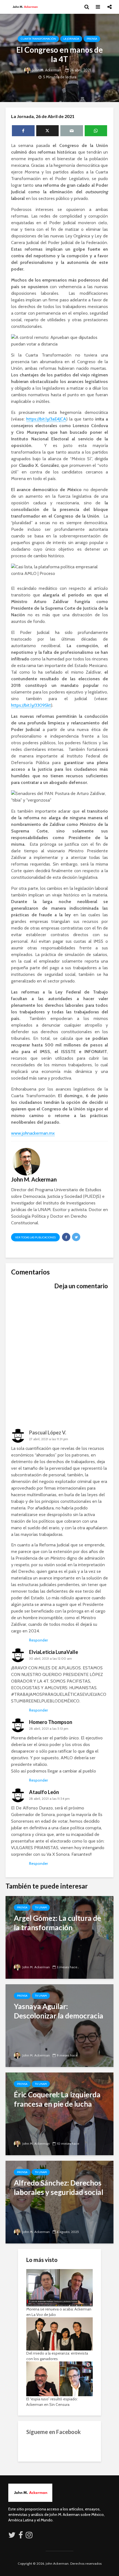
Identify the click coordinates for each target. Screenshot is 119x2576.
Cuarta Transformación (38, 39)
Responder (38, 1640)
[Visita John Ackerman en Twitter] (12, 2536)
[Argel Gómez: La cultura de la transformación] (59, 1937)
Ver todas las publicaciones (35, 1237)
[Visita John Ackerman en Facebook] (21, 2536)
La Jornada (71, 39)
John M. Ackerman (46, 70)
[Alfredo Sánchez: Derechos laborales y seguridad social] (59, 2202)
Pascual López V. (48, 1432)
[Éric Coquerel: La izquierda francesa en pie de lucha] (59, 2113)
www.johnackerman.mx (33, 1133)
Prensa (92, 39)
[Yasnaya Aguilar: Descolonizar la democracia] (59, 2025)
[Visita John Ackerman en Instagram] (30, 2536)
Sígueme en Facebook (54, 2432)
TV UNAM (41, 1907)
